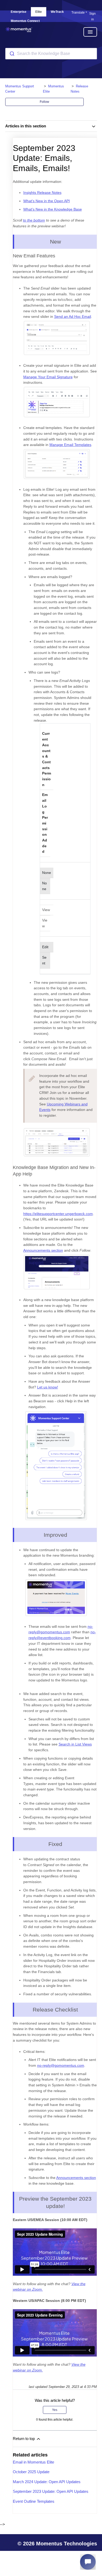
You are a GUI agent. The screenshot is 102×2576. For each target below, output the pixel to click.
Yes (55, 2410)
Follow (44, 102)
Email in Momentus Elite (33, 2462)
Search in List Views (75, 1744)
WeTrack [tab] (57, 12)
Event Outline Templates (34, 2501)
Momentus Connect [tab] (25, 21)
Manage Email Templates (70, 445)
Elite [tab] (39, 12)
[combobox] (51, 54)
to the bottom (34, 220)
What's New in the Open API (47, 201)
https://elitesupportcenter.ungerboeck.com (58, 1214)
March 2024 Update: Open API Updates (47, 2482)
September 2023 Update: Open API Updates (51, 2491)
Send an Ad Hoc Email (73, 317)
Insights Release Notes (42, 193)
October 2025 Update (31, 2472)
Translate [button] (78, 13)
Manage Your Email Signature (48, 377)
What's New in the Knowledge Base (53, 209)
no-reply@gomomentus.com (61, 2065)
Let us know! (48, 1387)
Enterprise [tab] (19, 12)
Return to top (24, 2439)
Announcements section (43, 1250)
